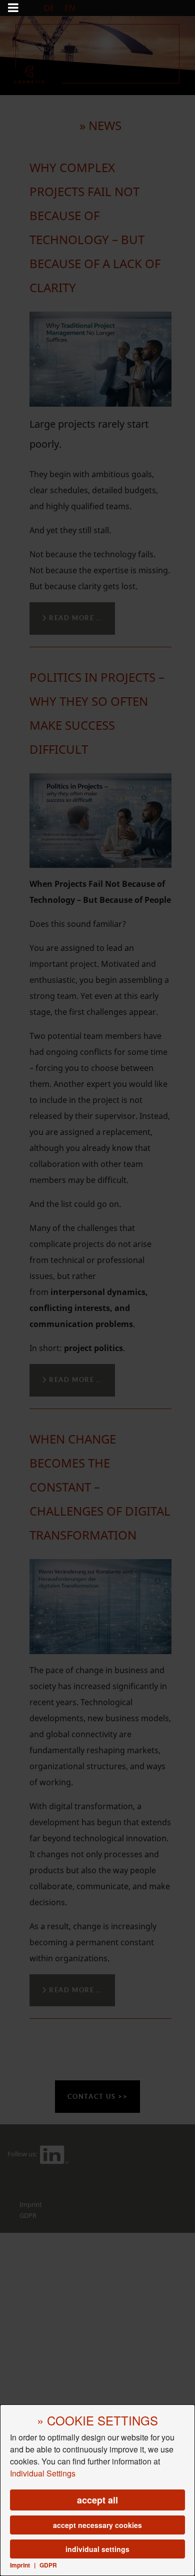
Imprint (20, 2565)
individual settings (97, 2549)
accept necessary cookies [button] (97, 2525)
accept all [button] (97, 2500)
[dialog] (97, 2490)
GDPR (48, 2565)
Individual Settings (43, 2473)
